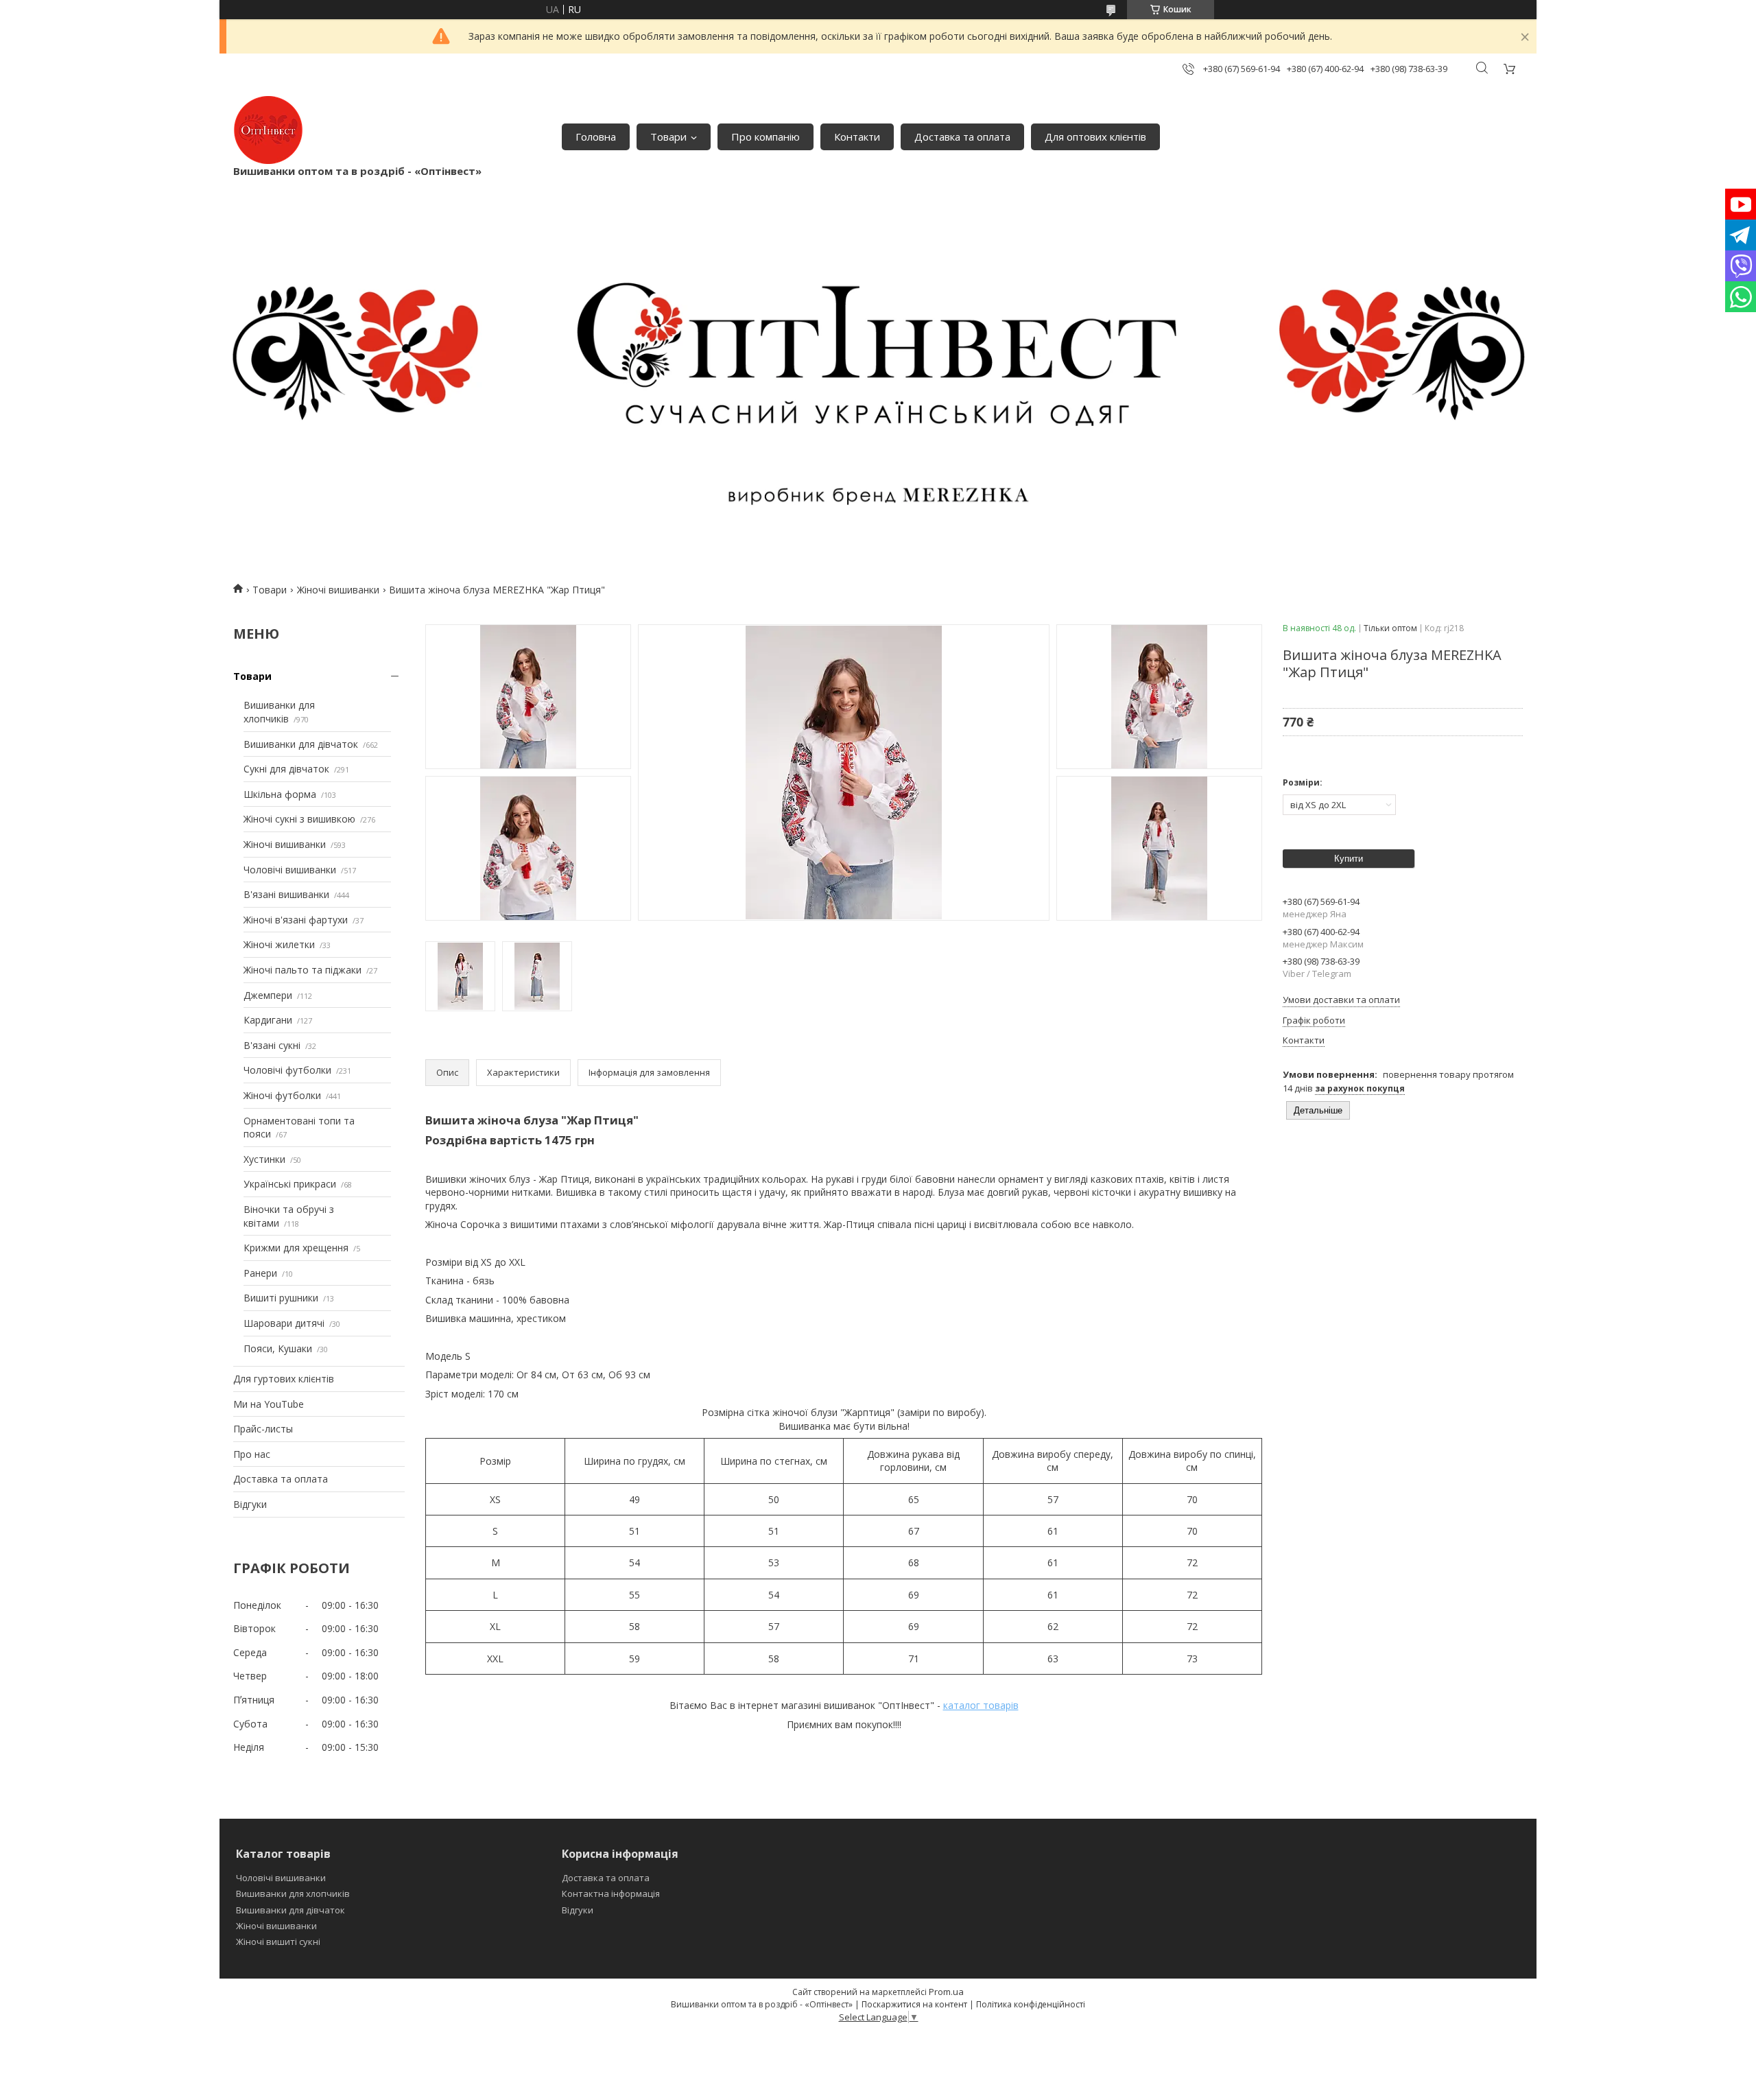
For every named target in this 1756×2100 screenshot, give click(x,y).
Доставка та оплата (962, 137)
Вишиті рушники (281, 1298)
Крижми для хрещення (296, 1248)
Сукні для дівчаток (286, 769)
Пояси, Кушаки (278, 1348)
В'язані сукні (272, 1045)
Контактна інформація (611, 1893)
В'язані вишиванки (286, 894)
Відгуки (250, 1504)
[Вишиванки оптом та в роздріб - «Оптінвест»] (268, 130)
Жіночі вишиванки (338, 590)
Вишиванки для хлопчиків (279, 712)
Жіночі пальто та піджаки (302, 970)
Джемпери (268, 995)
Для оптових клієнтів (1095, 137)
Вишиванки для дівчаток (301, 744)
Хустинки (264, 1159)
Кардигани (268, 1020)
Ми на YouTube (269, 1404)
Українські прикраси (290, 1184)
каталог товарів (981, 1705)
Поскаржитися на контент (914, 2004)
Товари (668, 137)
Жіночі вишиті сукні (278, 1942)
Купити (1349, 859)
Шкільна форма (280, 794)
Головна (596, 137)
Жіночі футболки (282, 1095)
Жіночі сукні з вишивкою (299, 819)
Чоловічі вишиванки (290, 870)
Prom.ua (946, 1992)
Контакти (857, 137)
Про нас (252, 1454)
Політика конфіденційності (1031, 2004)
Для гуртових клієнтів (284, 1379)
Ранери (260, 1273)
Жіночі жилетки (279, 944)
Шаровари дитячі (284, 1323)
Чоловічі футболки (287, 1070)
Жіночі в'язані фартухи (296, 920)
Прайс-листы (263, 1429)
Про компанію (766, 137)
